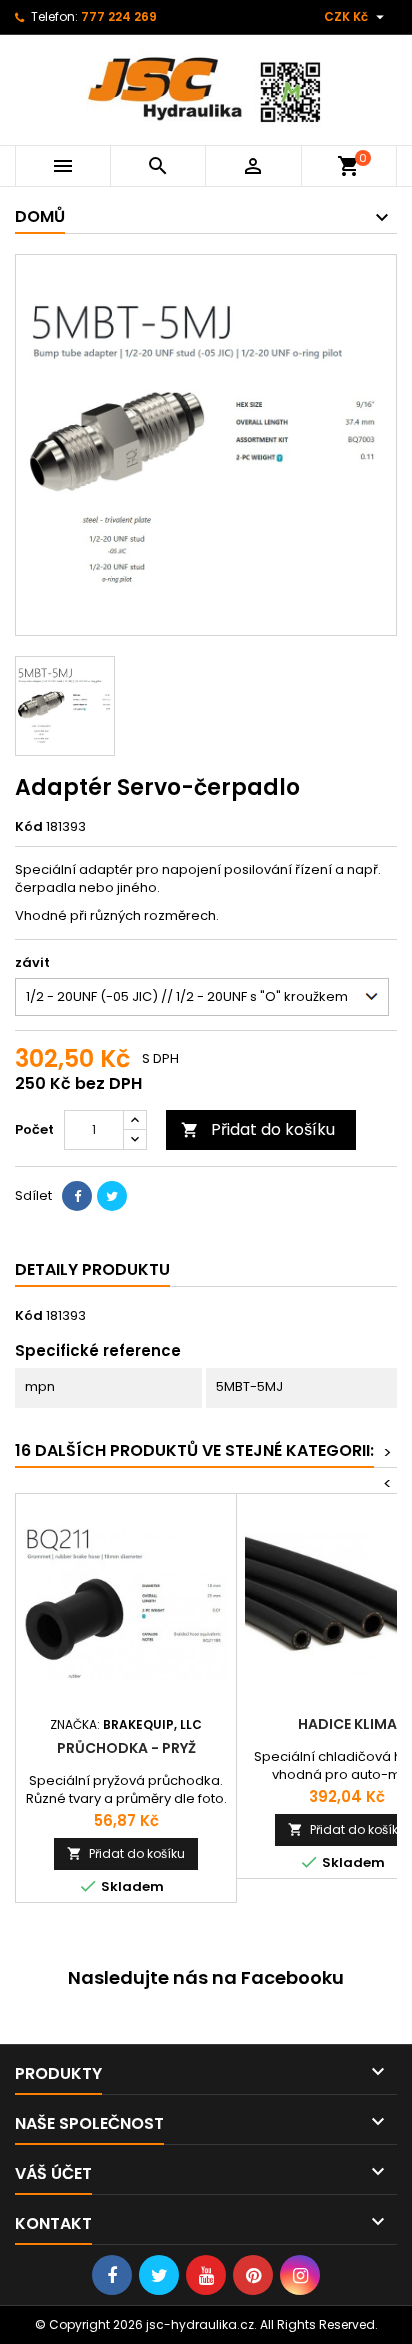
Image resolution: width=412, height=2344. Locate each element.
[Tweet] (112, 1196)
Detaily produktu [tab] (92, 1269)
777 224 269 (119, 16)
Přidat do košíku (258, 1129)
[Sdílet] (77, 1196)
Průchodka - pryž (126, 1748)
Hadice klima (347, 1724)
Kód (29, 827)
